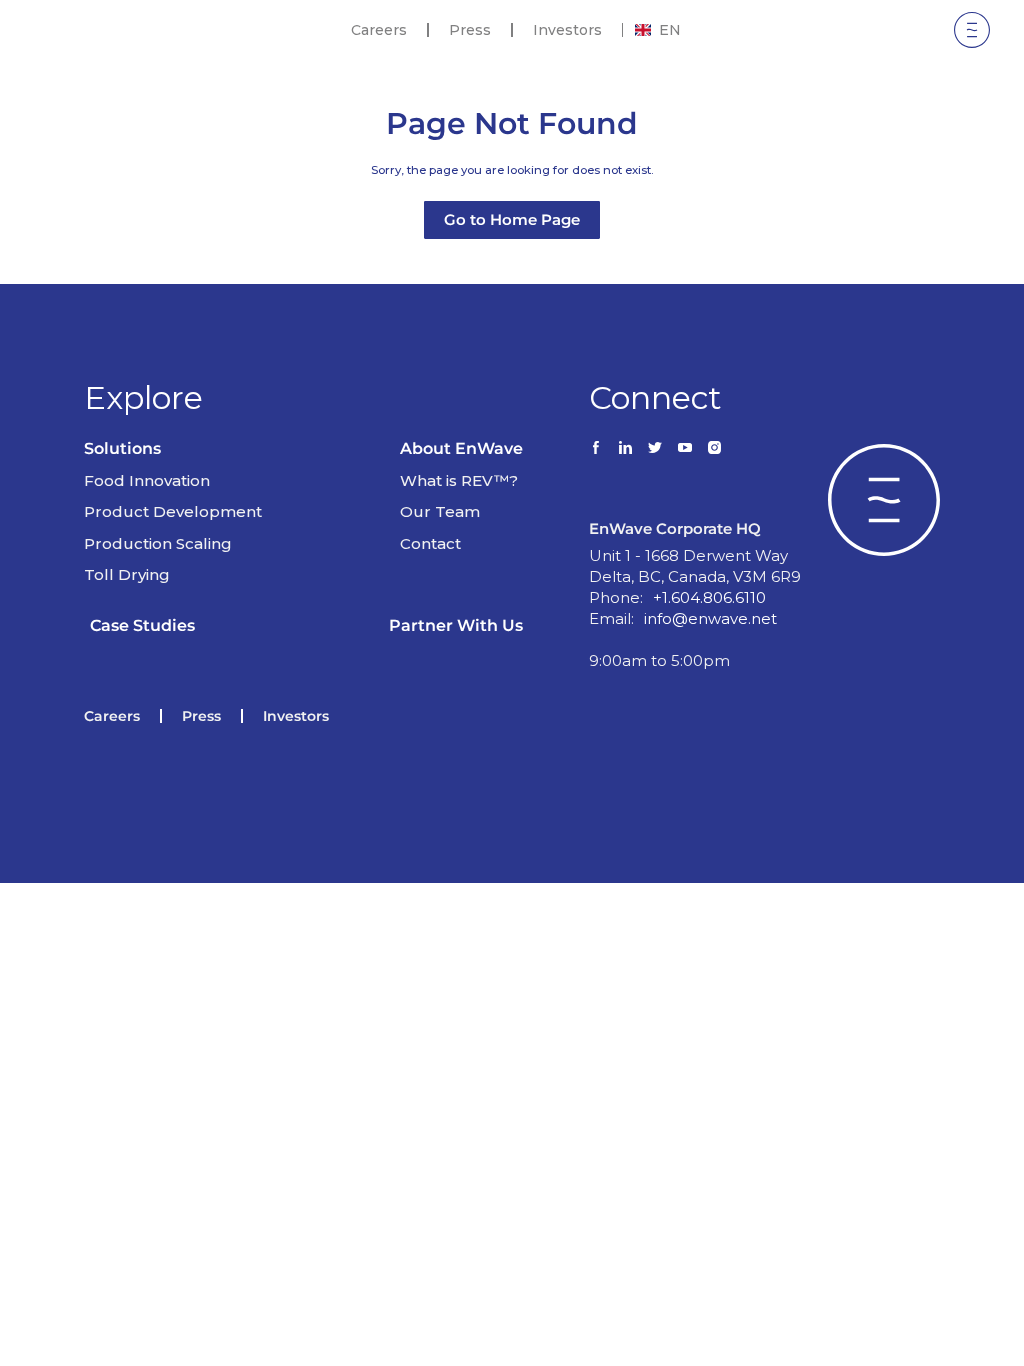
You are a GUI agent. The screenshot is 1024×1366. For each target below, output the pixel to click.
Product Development (173, 511)
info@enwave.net (710, 618)
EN (670, 30)
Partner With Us (456, 625)
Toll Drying (127, 574)
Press (470, 30)
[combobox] (658, 30)
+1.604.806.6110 (709, 597)
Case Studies (142, 625)
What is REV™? (459, 480)
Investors (567, 30)
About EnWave (461, 448)
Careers (379, 30)
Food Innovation (147, 480)
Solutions (122, 448)
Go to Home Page (512, 219)
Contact (430, 543)
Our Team (440, 511)
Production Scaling (158, 543)
